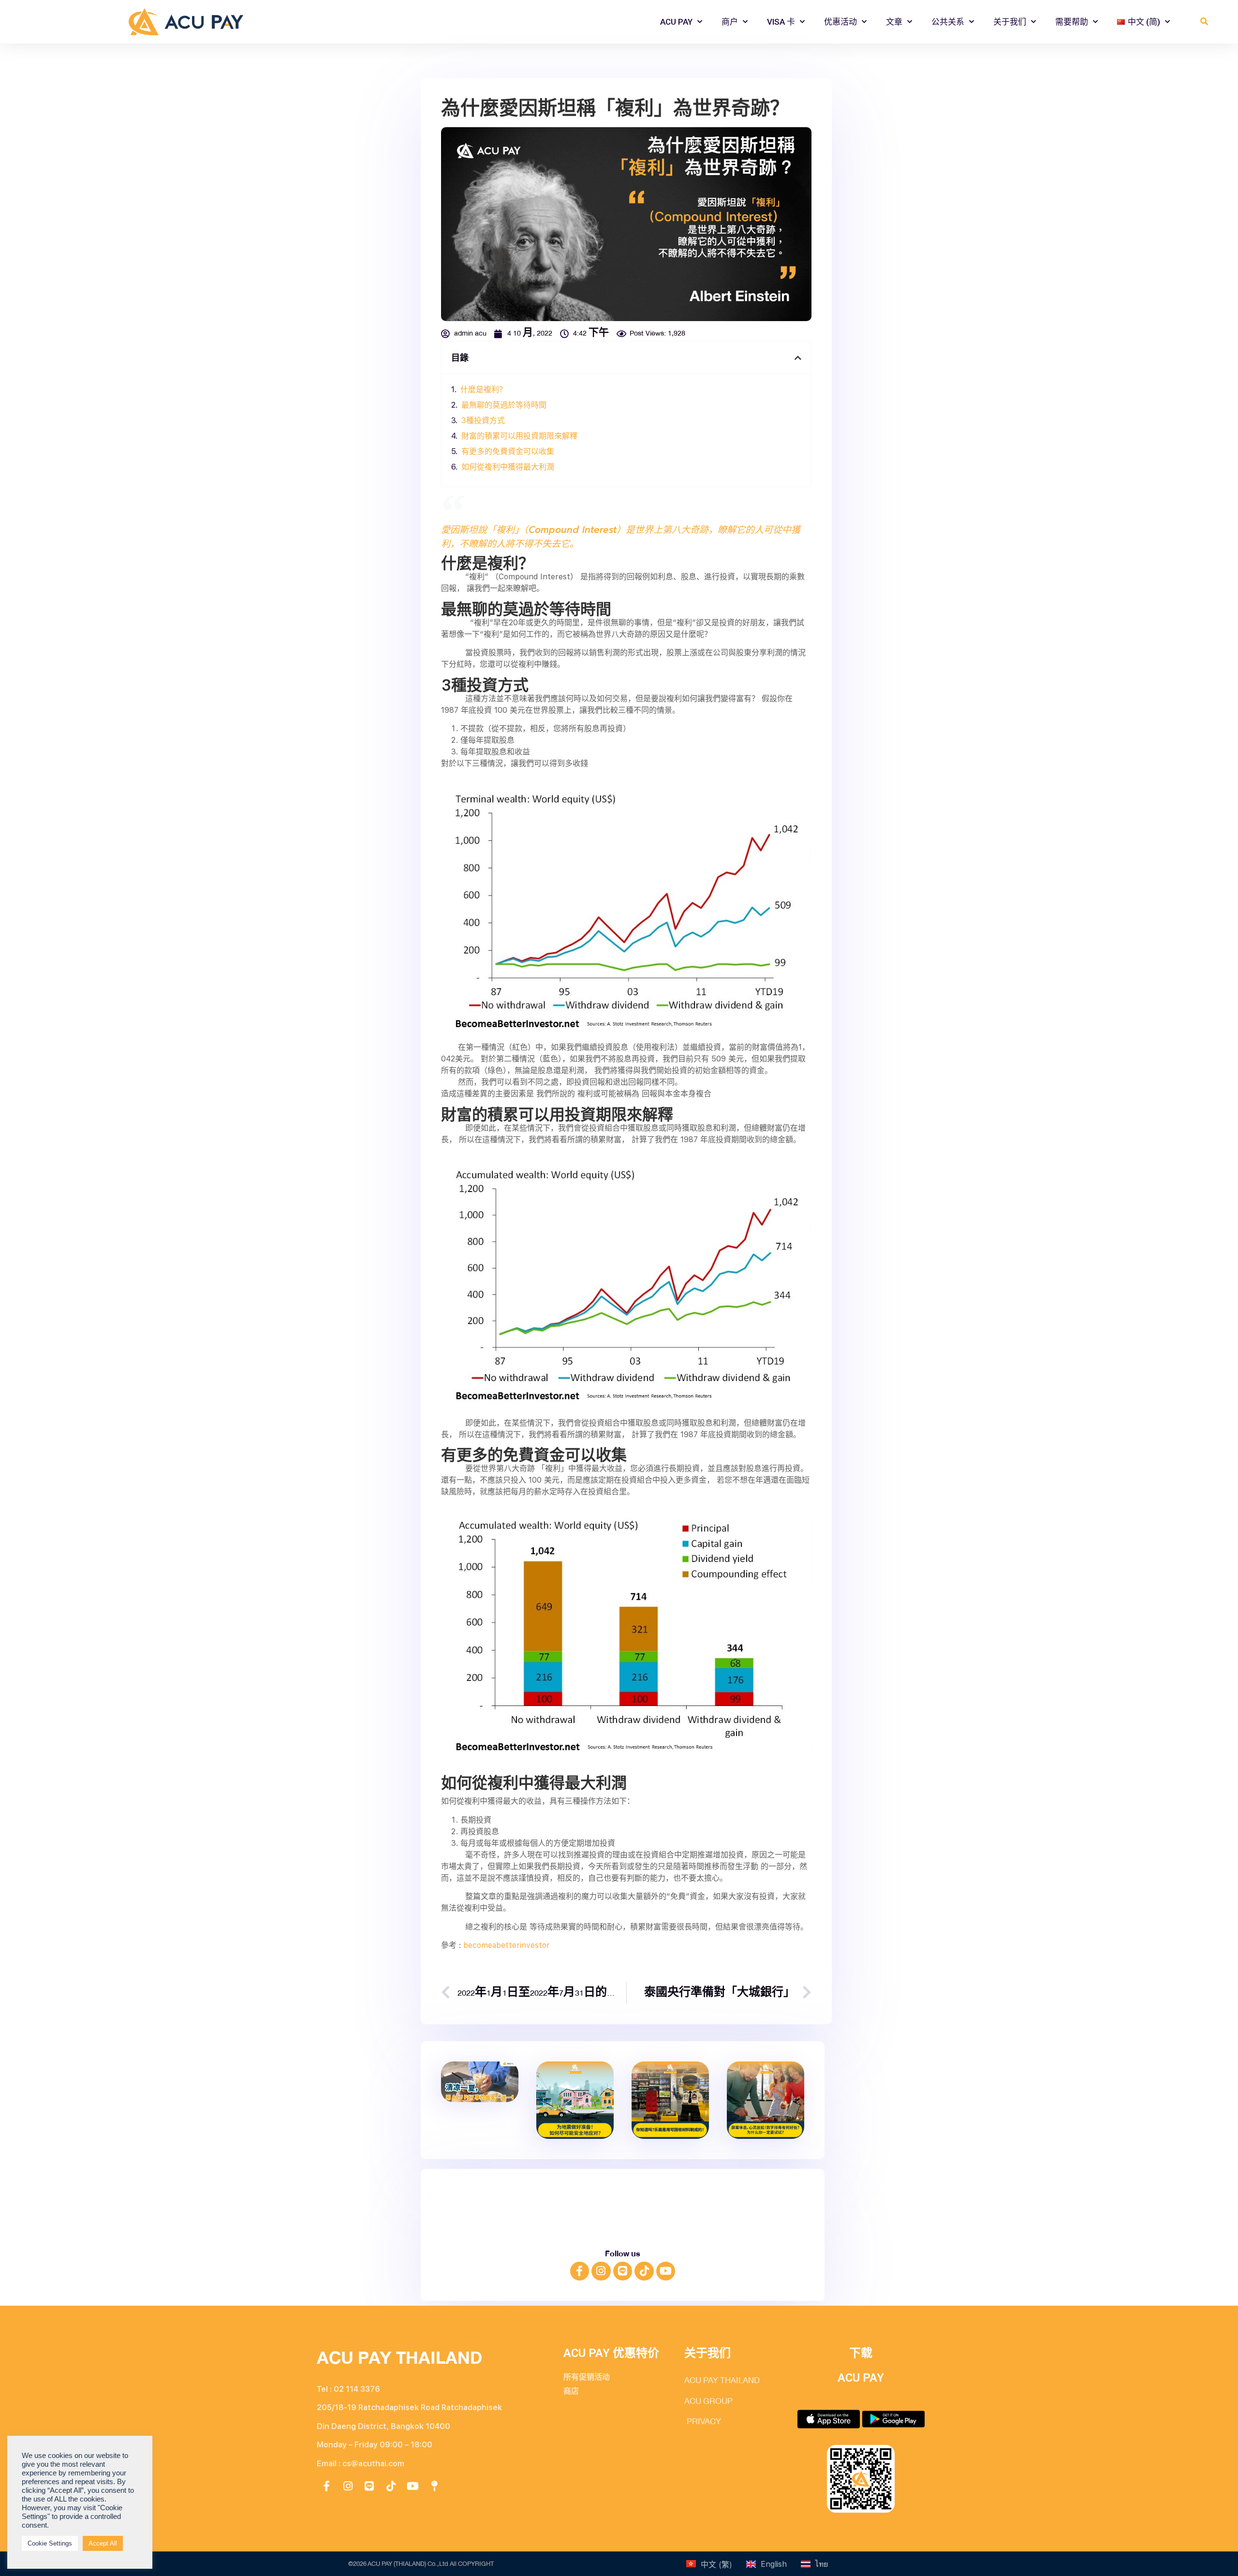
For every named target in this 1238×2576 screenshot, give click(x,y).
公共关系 (948, 22)
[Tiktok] (644, 2271)
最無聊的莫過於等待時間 (504, 405)
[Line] (623, 2271)
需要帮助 (1072, 22)
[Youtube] (666, 2271)
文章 (894, 22)
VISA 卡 (781, 22)
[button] (1204, 22)
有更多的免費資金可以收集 (508, 451)
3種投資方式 (483, 420)
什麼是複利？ (484, 390)
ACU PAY (676, 22)
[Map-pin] (434, 2486)
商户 (730, 22)
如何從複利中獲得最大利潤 (508, 467)
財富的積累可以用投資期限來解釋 (519, 436)
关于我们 (1010, 22)
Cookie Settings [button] (50, 2543)
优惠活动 (840, 22)
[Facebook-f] (580, 2271)
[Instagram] (601, 2271)
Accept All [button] (103, 2543)
